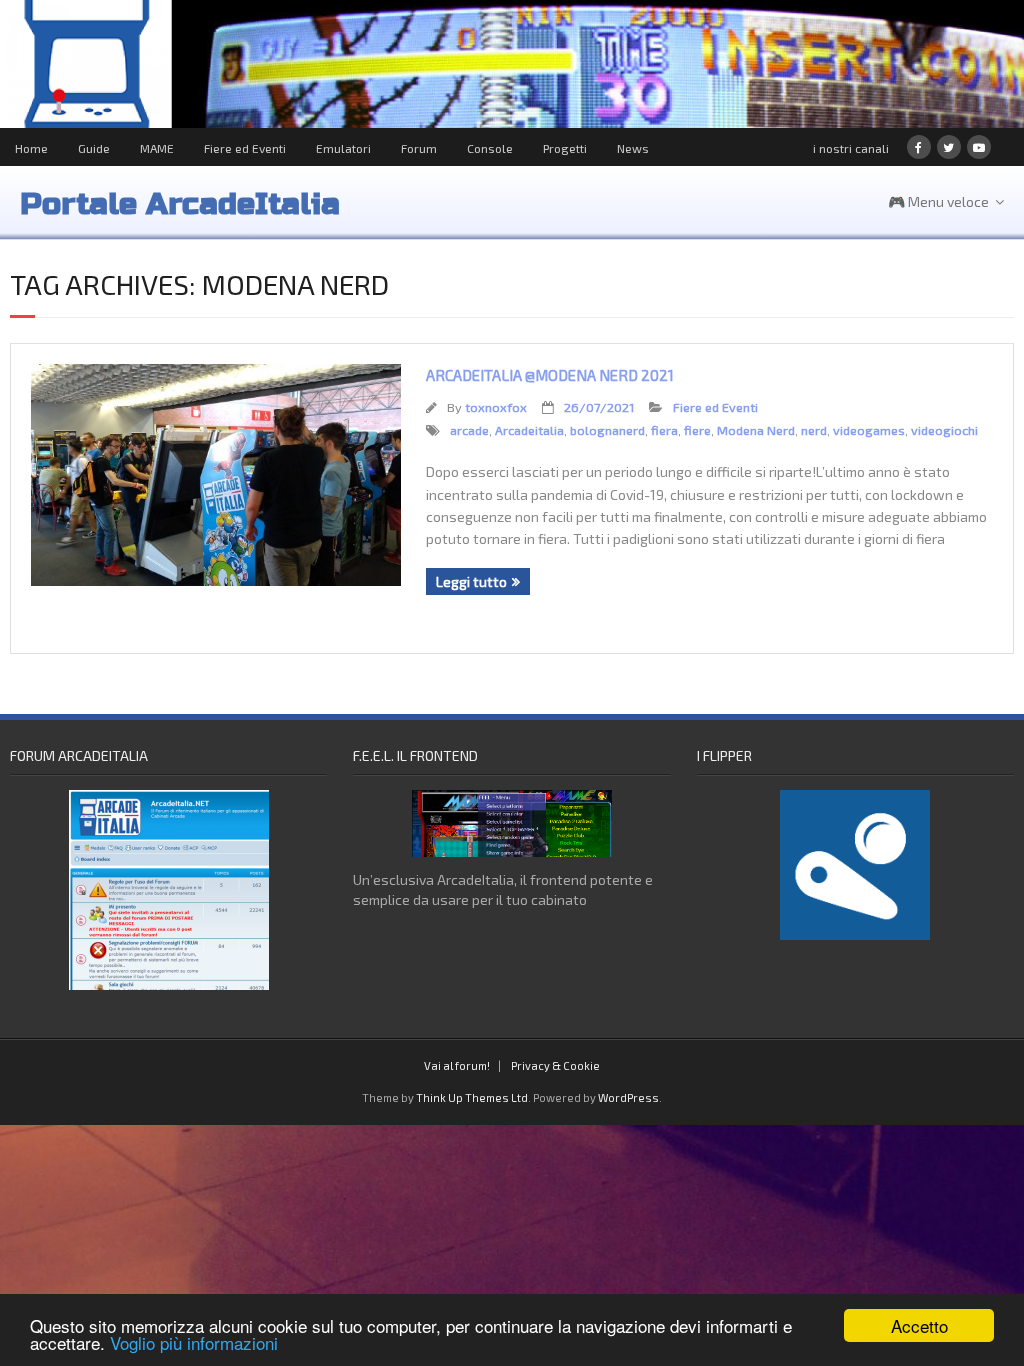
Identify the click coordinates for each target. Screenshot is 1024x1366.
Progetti (565, 148)
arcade (469, 430)
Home (31, 148)
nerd (814, 430)
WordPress (628, 1097)
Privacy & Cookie (555, 1065)
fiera (664, 430)
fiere (697, 430)
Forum (419, 148)
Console (490, 148)
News (633, 148)
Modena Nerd (756, 430)
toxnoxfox (496, 407)
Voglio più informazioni (194, 1342)
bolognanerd (607, 430)
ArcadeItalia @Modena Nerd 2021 (550, 375)
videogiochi (944, 430)
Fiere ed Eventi (245, 148)
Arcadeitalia (529, 430)
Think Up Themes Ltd (472, 1097)
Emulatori (343, 148)
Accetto (919, 1325)
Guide (94, 148)
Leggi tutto (471, 581)
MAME (157, 148)
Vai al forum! (457, 1065)
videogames (869, 430)
